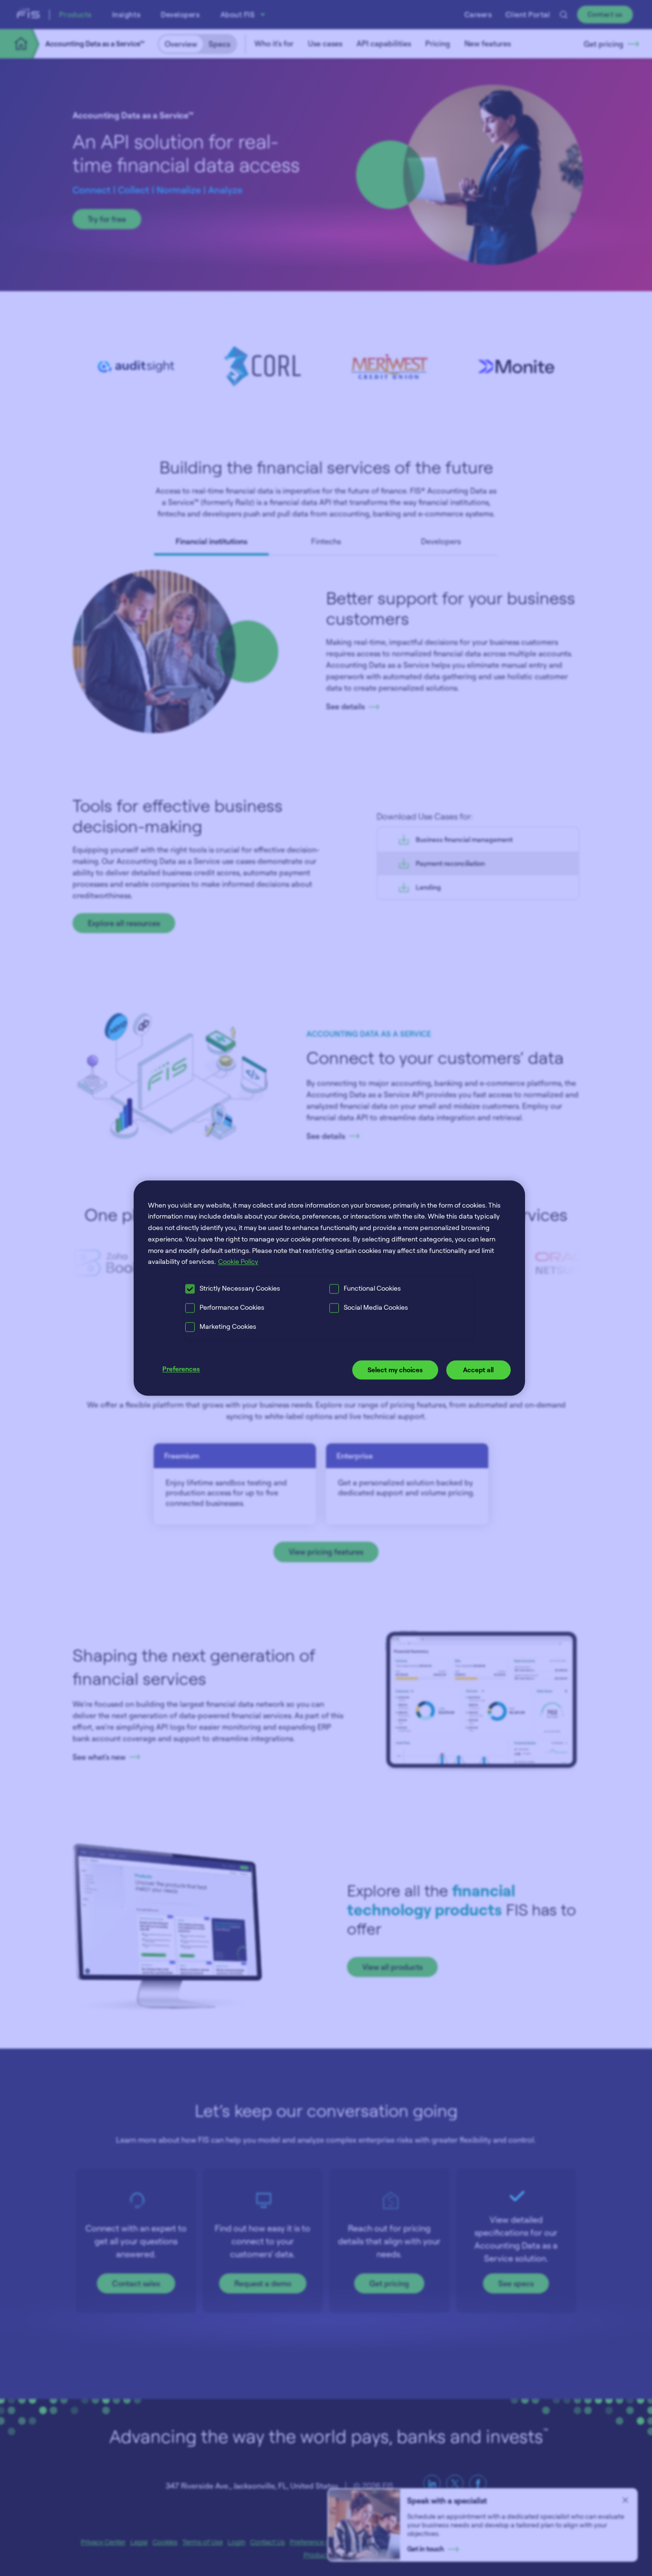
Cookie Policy (238, 1262)
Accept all (478, 1370)
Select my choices (395, 1370)
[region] (329, 1288)
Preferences (181, 1369)
